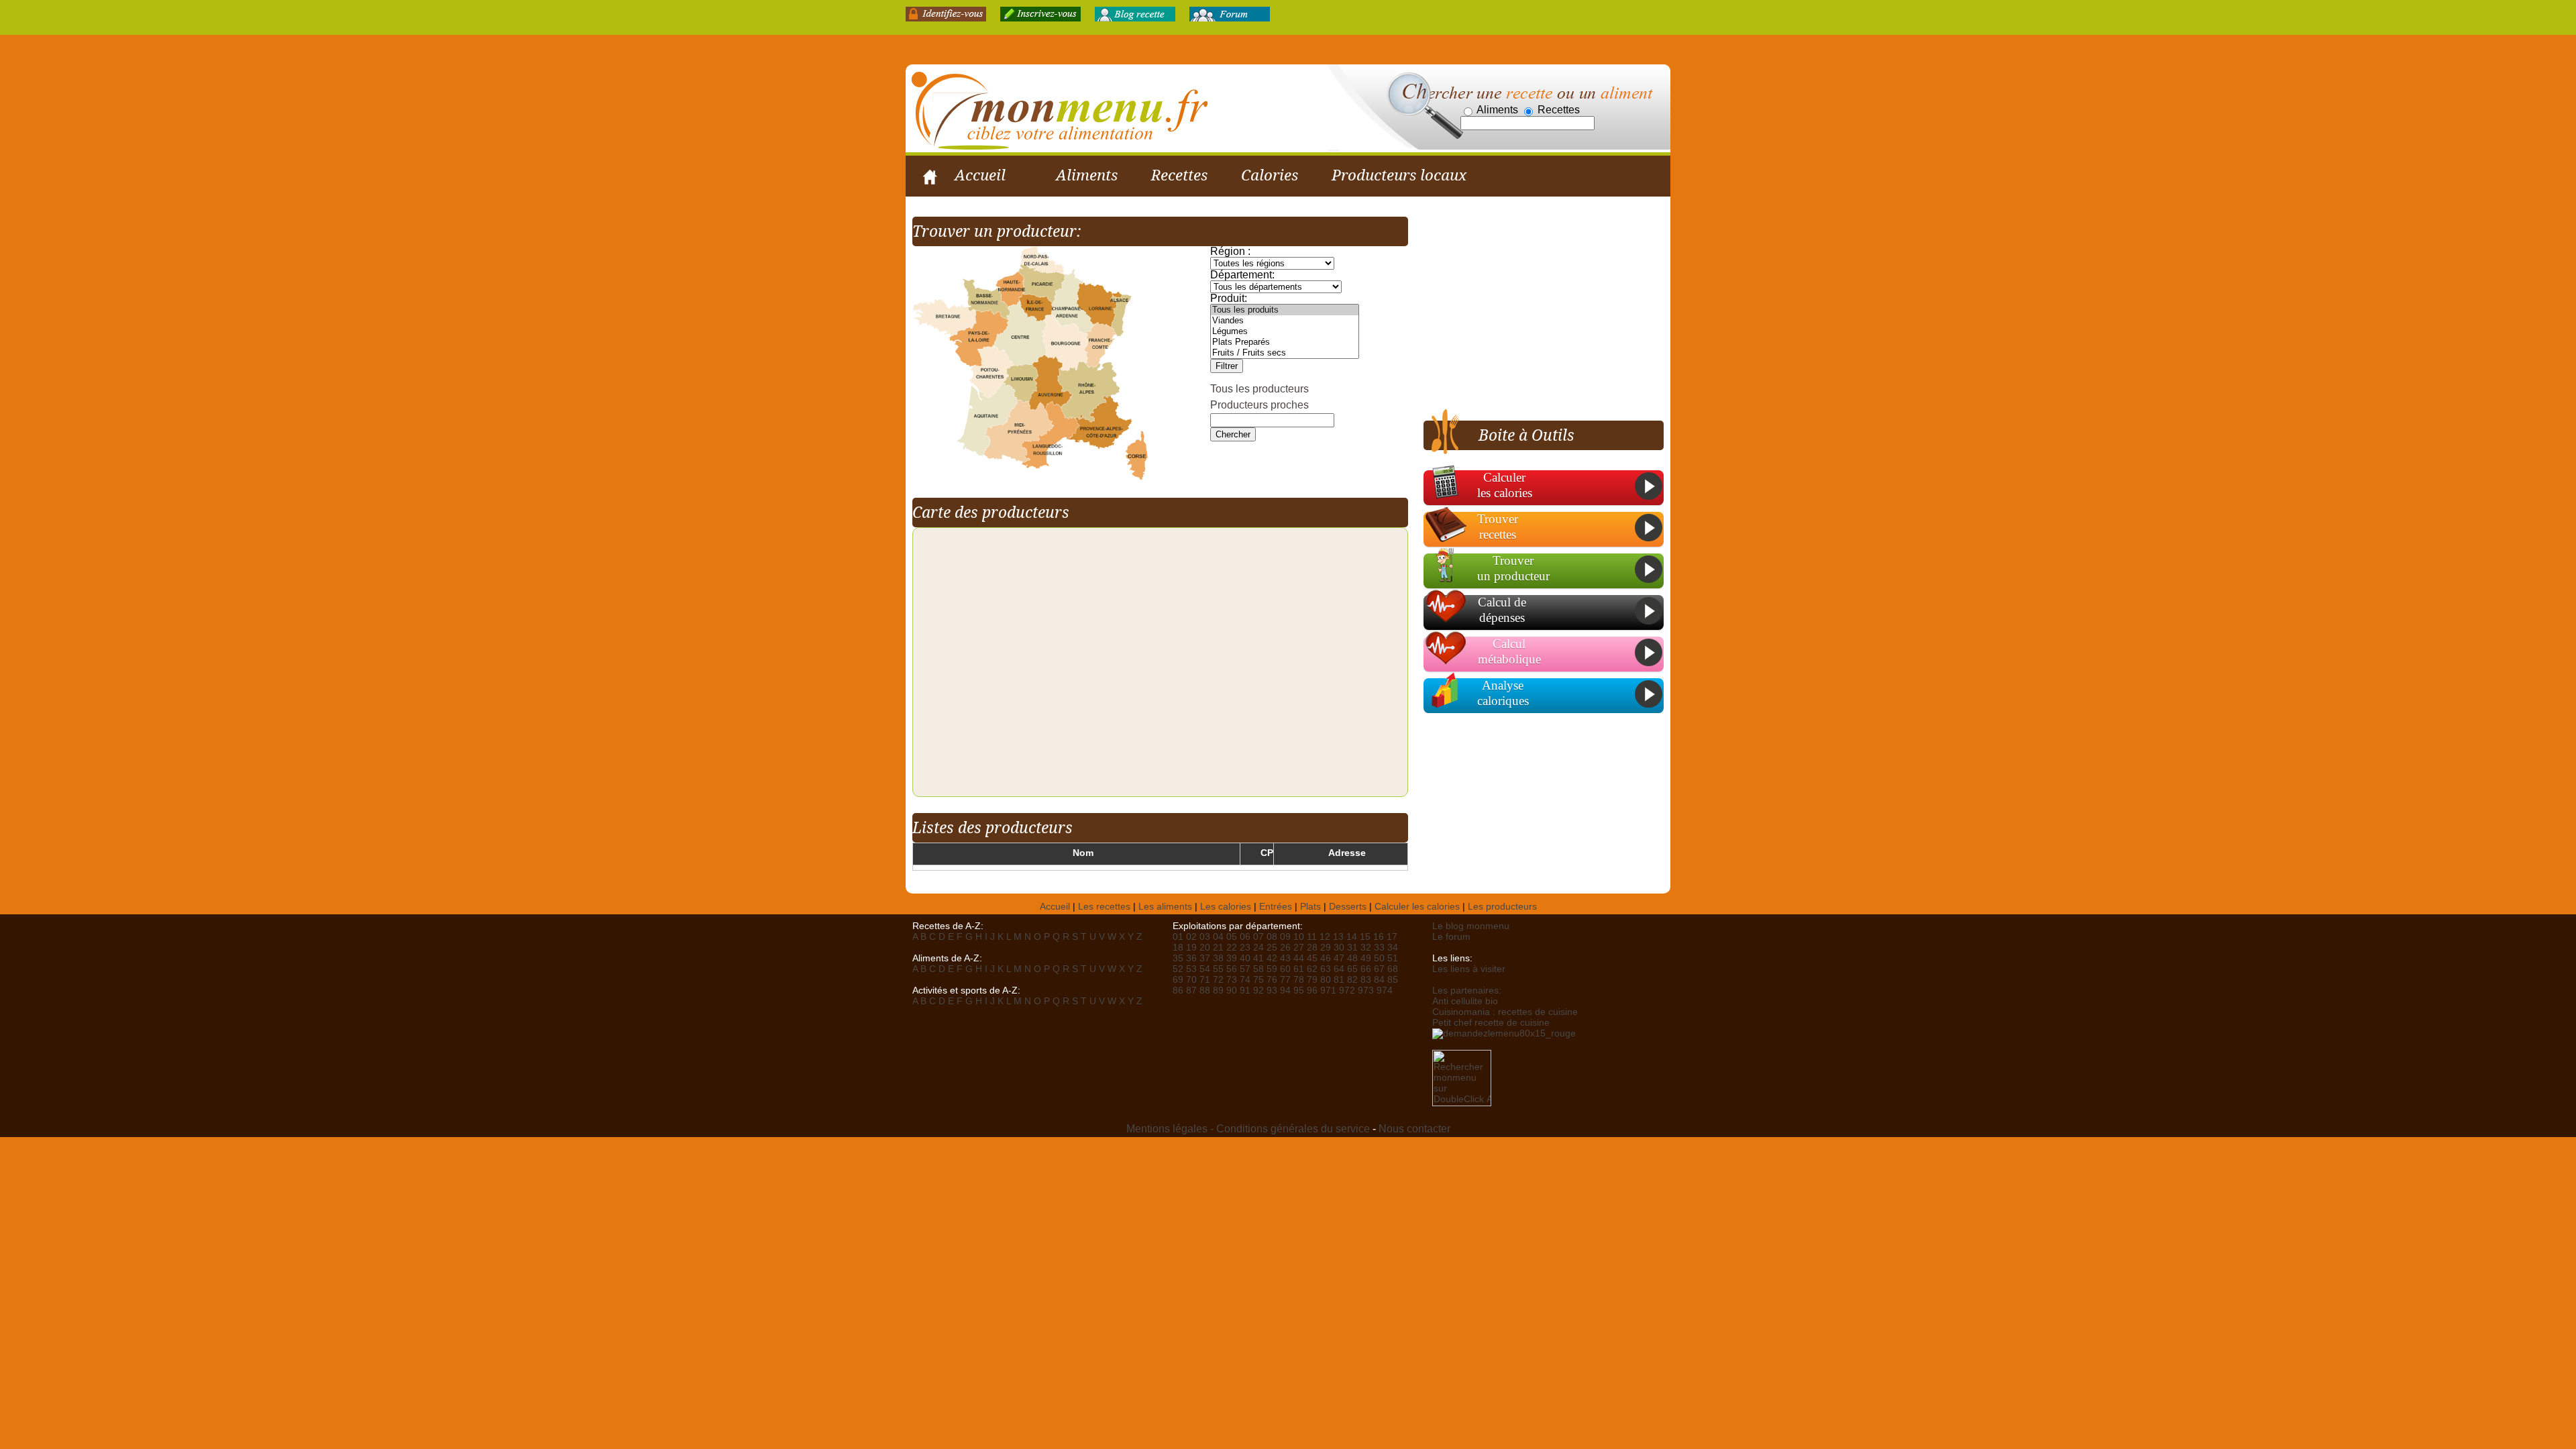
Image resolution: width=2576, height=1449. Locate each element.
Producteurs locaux (1399, 175)
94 (1285, 990)
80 (1326, 980)
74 (1245, 980)
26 (1285, 948)
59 (1272, 969)
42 (1272, 958)
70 (1191, 980)
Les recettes (1104, 907)
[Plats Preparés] (1285, 342)
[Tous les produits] (1285, 310)
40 (1245, 958)
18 (1178, 948)
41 (1258, 958)
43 (1285, 958)
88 (1205, 990)
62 (1312, 969)
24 (1258, 948)
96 (1312, 990)
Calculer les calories (1417, 907)
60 (1285, 969)
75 (1258, 980)
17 (1392, 937)
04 (1218, 937)
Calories (1270, 175)
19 (1191, 948)
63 (1326, 969)
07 (1258, 937)
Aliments (1087, 175)
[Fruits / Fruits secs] (1285, 353)
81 (1339, 980)
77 (1285, 980)
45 (1312, 958)
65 (1352, 969)
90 (1232, 990)
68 (1393, 969)
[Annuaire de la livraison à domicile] (1504, 1033)
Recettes (1179, 175)
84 (1379, 980)
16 (1379, 937)
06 (1245, 937)
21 (1218, 948)
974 (1385, 990)
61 (1299, 969)
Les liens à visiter (1469, 969)
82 (1352, 980)
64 (1339, 969)
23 (1245, 948)
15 (1365, 937)
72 (1218, 980)
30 (1339, 948)
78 (1299, 980)
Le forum (1451, 937)
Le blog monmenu (1471, 926)
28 (1312, 948)
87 (1191, 990)
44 (1299, 958)
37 (1205, 958)
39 (1232, 958)
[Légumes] (1285, 331)
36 (1191, 958)
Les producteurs (1502, 907)
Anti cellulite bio (1465, 1001)
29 (1326, 948)
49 (1366, 958)
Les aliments (1165, 907)
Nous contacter (1414, 1129)
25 (1272, 948)
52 (1178, 969)
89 (1218, 990)
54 (1205, 969)
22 (1232, 948)
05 (1232, 937)
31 (1352, 948)
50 (1379, 958)
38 (1218, 958)
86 (1178, 990)
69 (1178, 980)
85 (1393, 980)
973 (1366, 990)
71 (1205, 980)
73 (1232, 980)
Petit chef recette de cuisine (1491, 1023)
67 (1379, 969)
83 (1366, 980)
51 (1393, 958)
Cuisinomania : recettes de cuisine (1505, 1012)
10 (1299, 937)
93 (1272, 990)
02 (1191, 937)
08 (1272, 937)
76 (1272, 980)
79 (1312, 980)
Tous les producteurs (1259, 389)
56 (1232, 969)
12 (1325, 937)
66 (1366, 969)
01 (1178, 937)
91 (1245, 990)
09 (1285, 937)
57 (1245, 969)
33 (1379, 948)
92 (1258, 990)
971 (1328, 990)
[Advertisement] (1536, 311)
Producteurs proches (1259, 405)
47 (1339, 958)
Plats (1310, 907)
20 (1205, 948)
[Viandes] (1285, 321)
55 (1218, 969)
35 (1178, 958)
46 (1326, 958)
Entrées (1276, 907)
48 (1352, 958)
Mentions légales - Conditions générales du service (1248, 1129)
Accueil (980, 175)
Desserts (1348, 907)
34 (1393, 948)
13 (1338, 937)
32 (1366, 948)
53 (1191, 969)
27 (1299, 948)
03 (1205, 937)
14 (1352, 937)
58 (1258, 969)
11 (1312, 937)
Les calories (1226, 907)
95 (1299, 990)
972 (1347, 990)
